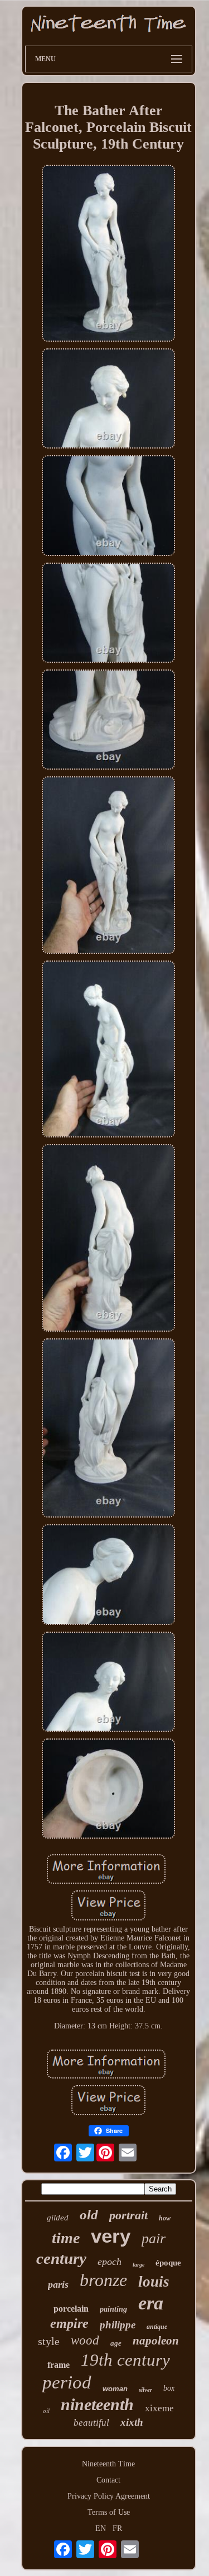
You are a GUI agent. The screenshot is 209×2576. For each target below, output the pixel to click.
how (165, 2218)
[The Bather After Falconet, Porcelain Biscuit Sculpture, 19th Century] (109, 254)
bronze (103, 2280)
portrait (128, 2215)
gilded (58, 2218)
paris (58, 2284)
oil (46, 2411)
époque (168, 2263)
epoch (110, 2262)
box (169, 2388)
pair (154, 2238)
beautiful (91, 2423)
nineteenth (97, 2404)
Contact (108, 2480)
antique (157, 2327)
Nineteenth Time (108, 2464)
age (116, 2343)
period (67, 2382)
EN (101, 2528)
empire (69, 2323)
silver (145, 2390)
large (138, 2265)
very (111, 2236)
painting (113, 2309)
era (151, 2303)
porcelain (71, 2309)
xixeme (159, 2408)
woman (115, 2389)
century (61, 2258)
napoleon (156, 2341)
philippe (118, 2325)
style (49, 2341)
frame (59, 2365)
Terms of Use (109, 2512)
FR (117, 2528)
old (89, 2215)
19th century (125, 2360)
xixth (132, 2422)
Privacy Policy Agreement (109, 2496)
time (66, 2238)
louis (154, 2282)
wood (85, 2340)
